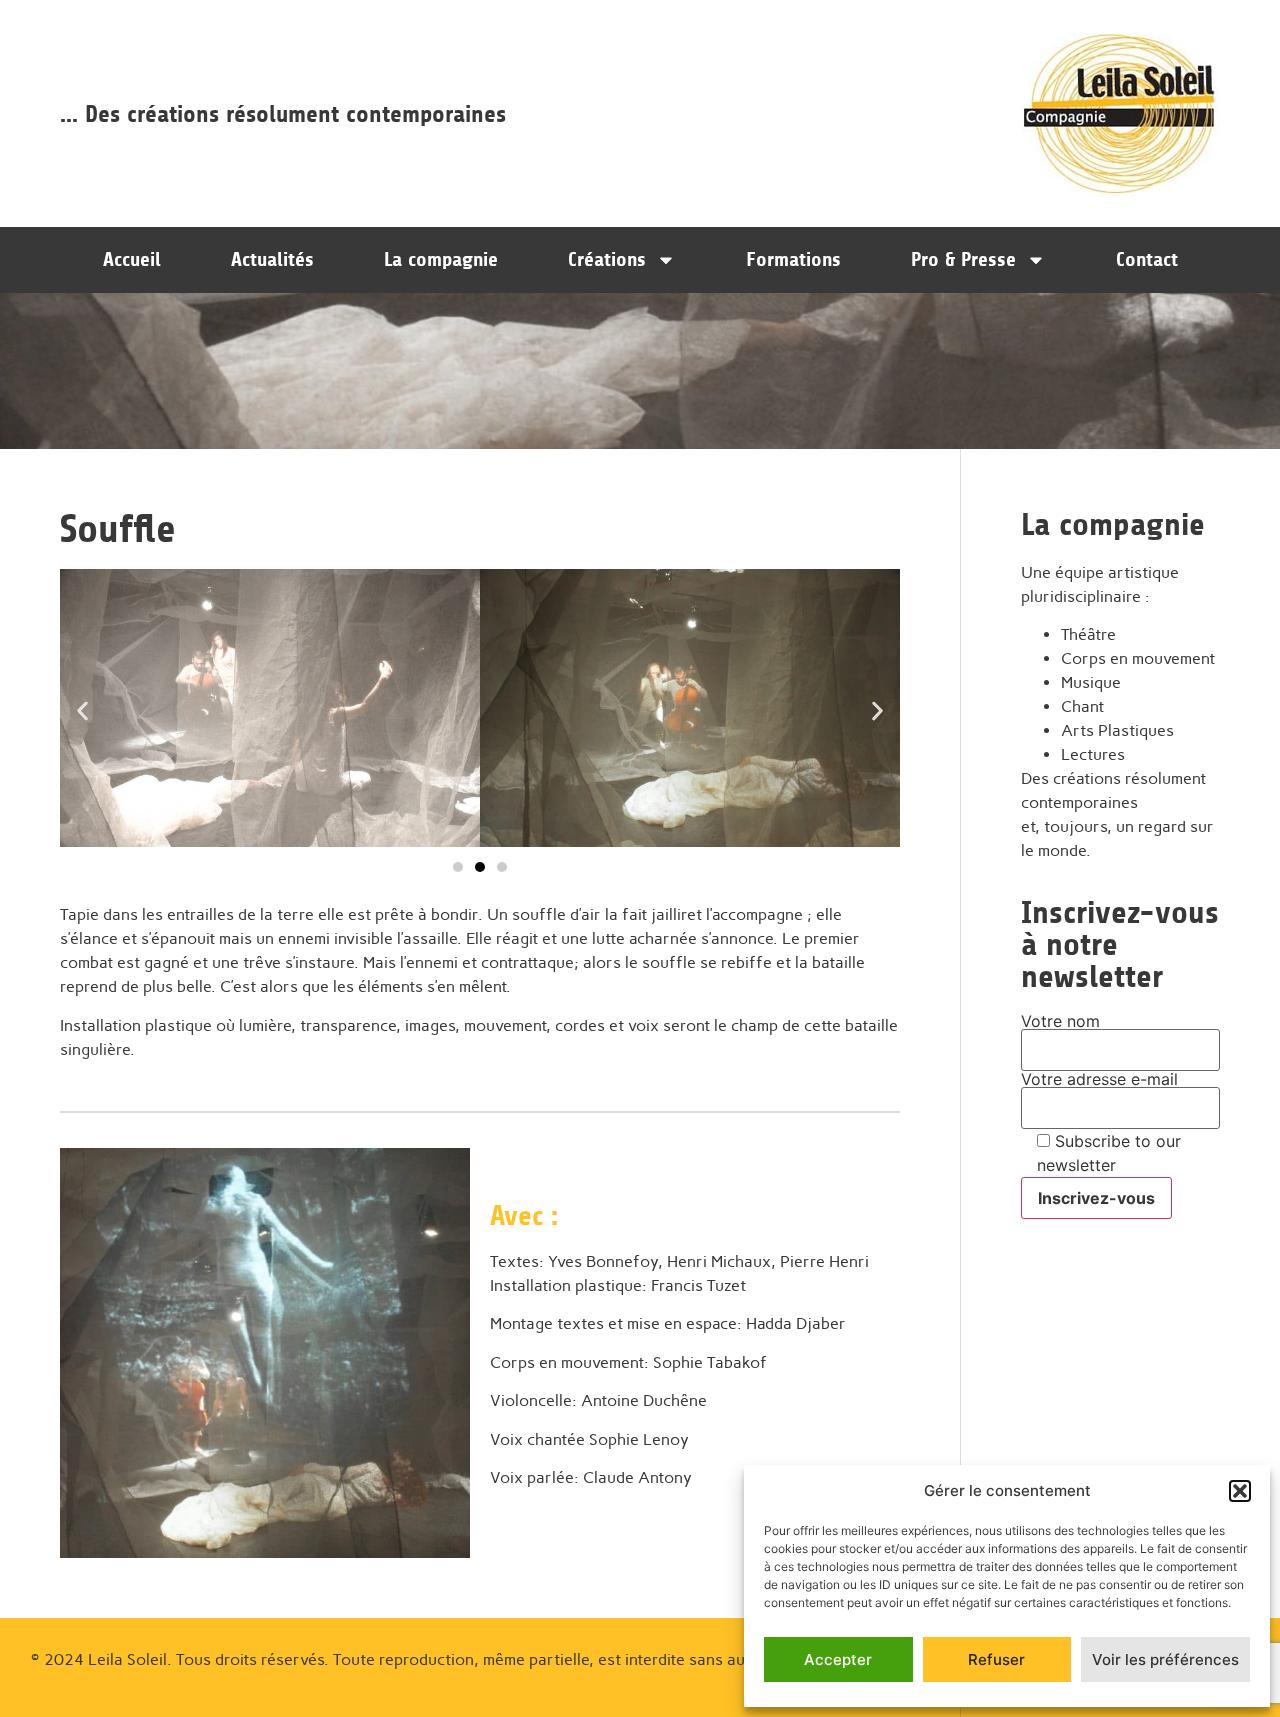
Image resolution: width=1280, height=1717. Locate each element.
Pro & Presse (963, 259)
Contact (1147, 259)
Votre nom (1060, 1022)
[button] (1240, 1491)
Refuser (996, 1659)
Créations (607, 259)
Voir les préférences (1165, 1659)
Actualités (272, 259)
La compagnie (441, 259)
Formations (793, 259)
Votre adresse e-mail (1099, 1080)
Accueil (132, 259)
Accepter (838, 1659)
